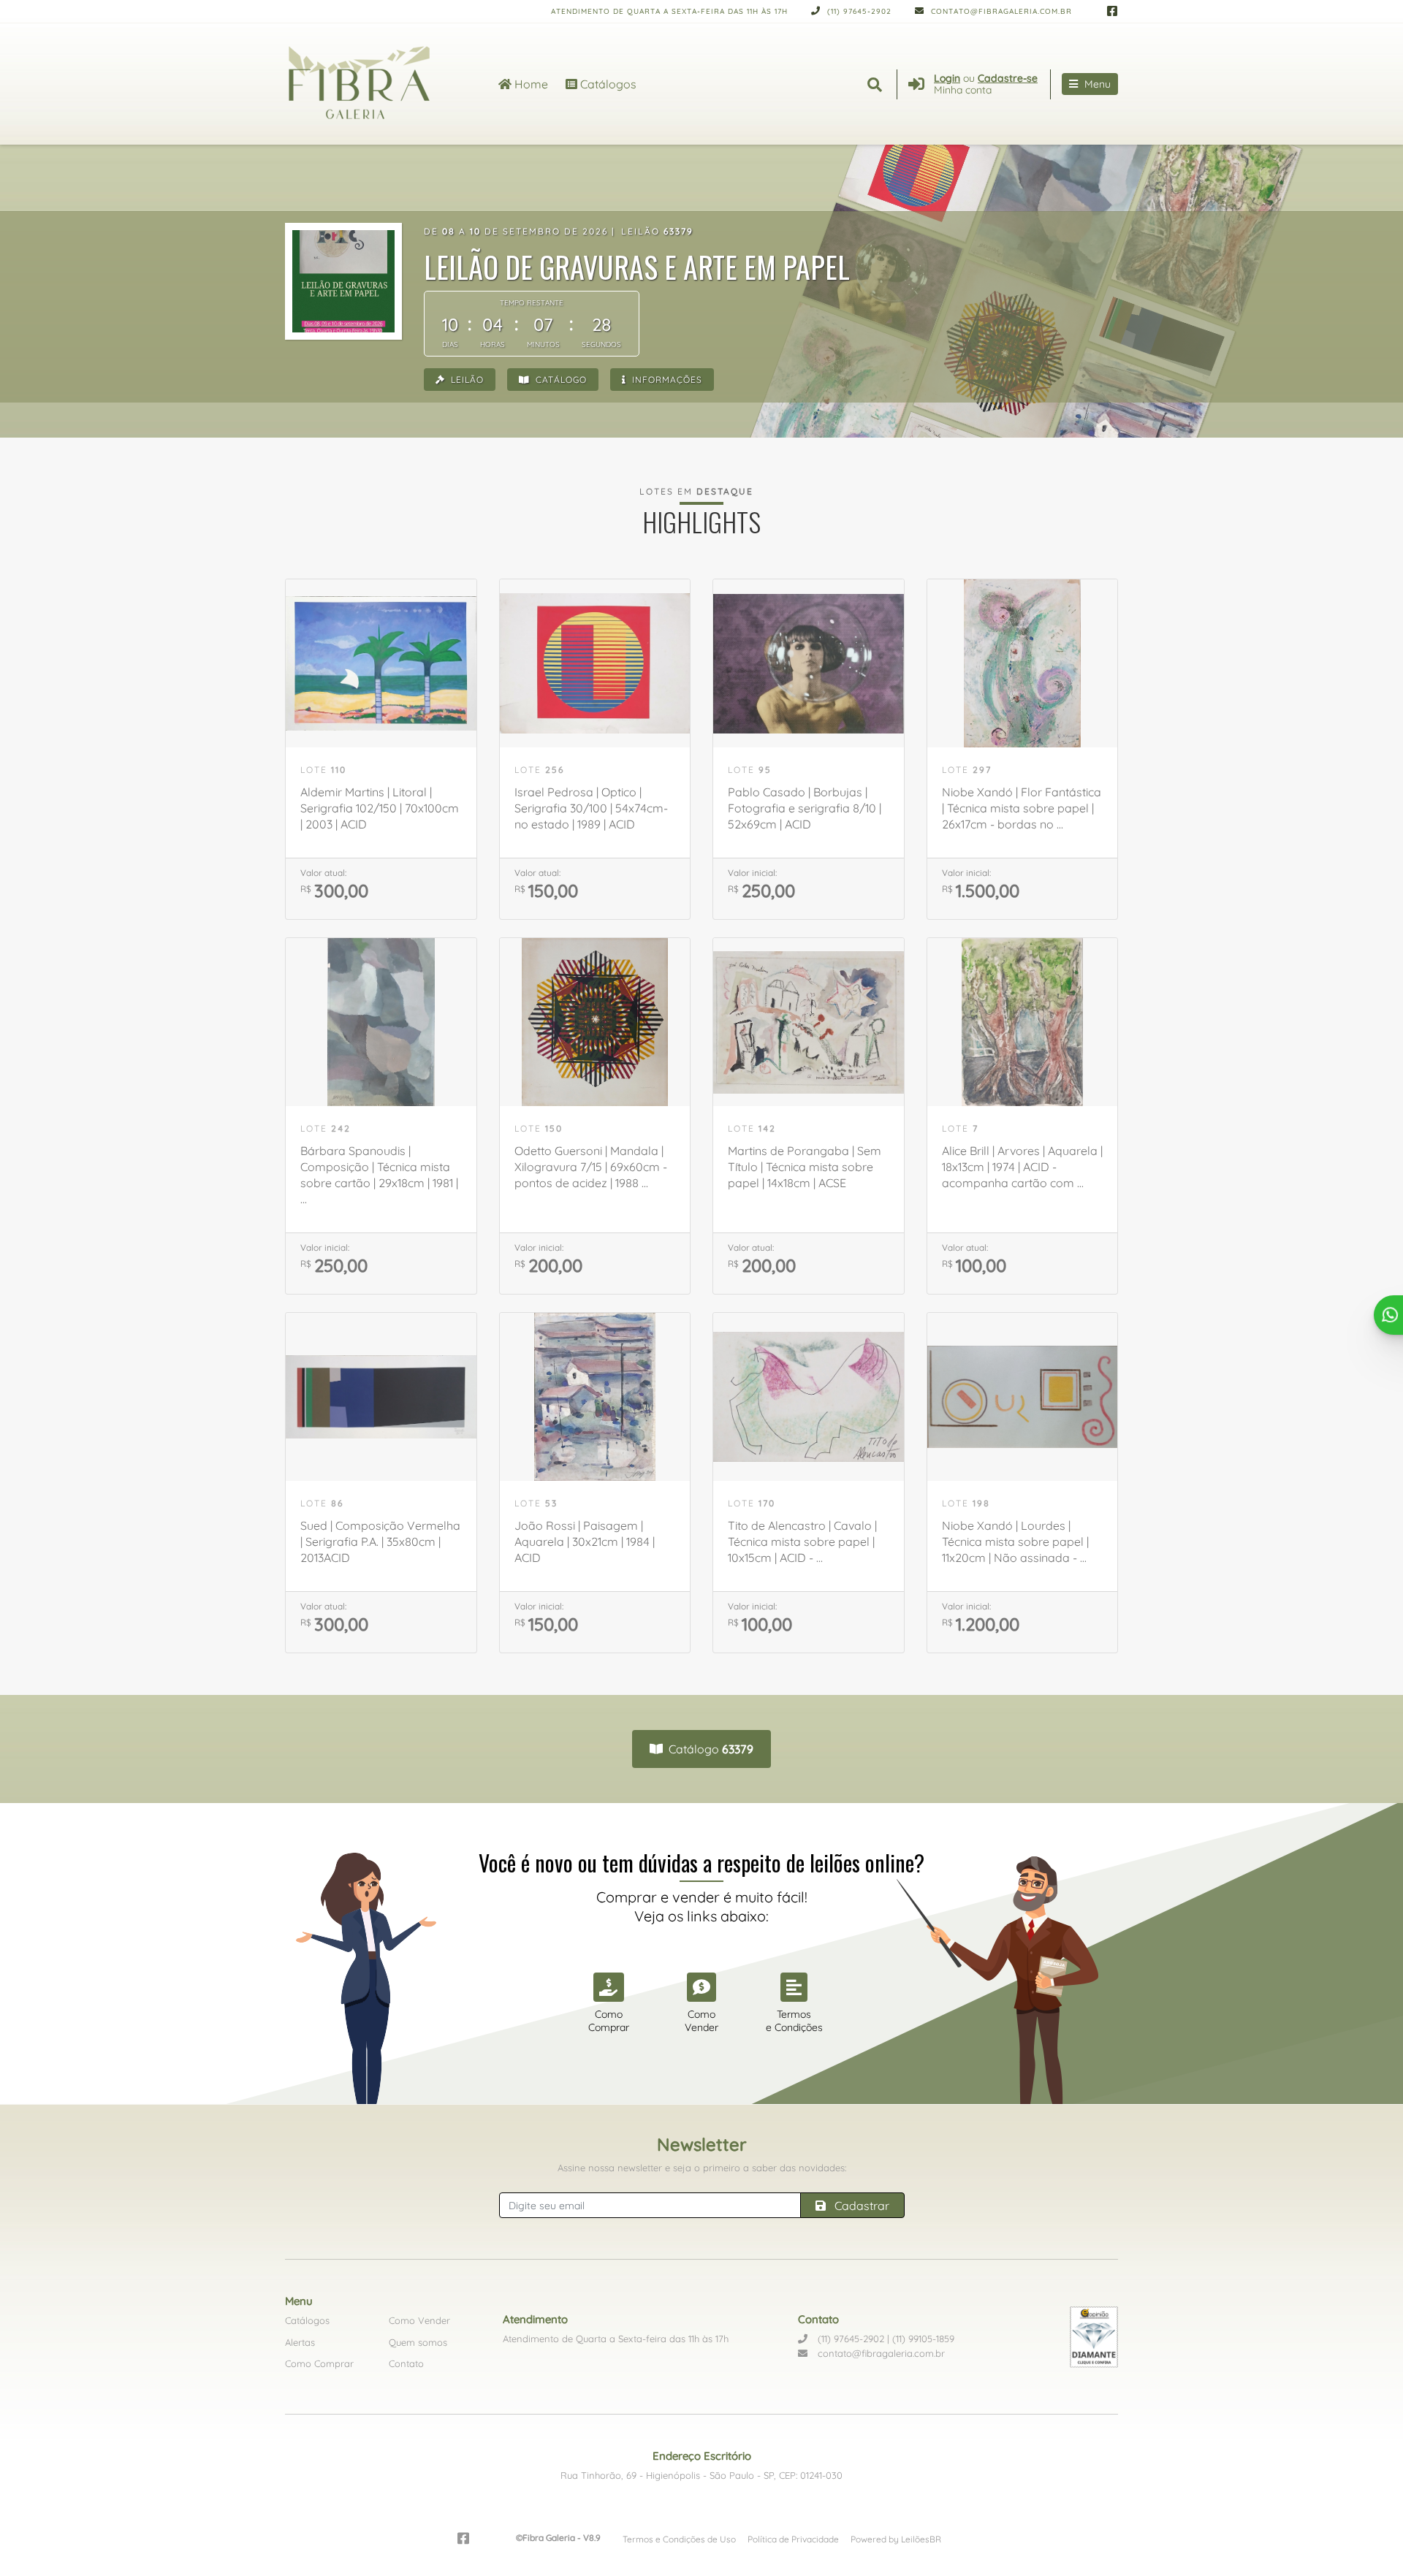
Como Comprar (319, 2363)
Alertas (300, 2342)
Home (530, 84)
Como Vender (419, 2320)
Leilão (466, 380)
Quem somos (418, 2342)
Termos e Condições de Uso (679, 2539)
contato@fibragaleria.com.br (1000, 11)
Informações (666, 380)
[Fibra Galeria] (374, 84)
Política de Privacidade (793, 2539)
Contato (406, 2363)
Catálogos (607, 84)
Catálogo (560, 380)
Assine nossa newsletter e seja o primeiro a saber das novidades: (702, 2168)
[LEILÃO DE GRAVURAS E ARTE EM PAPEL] (343, 281)
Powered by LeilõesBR (896, 2539)
